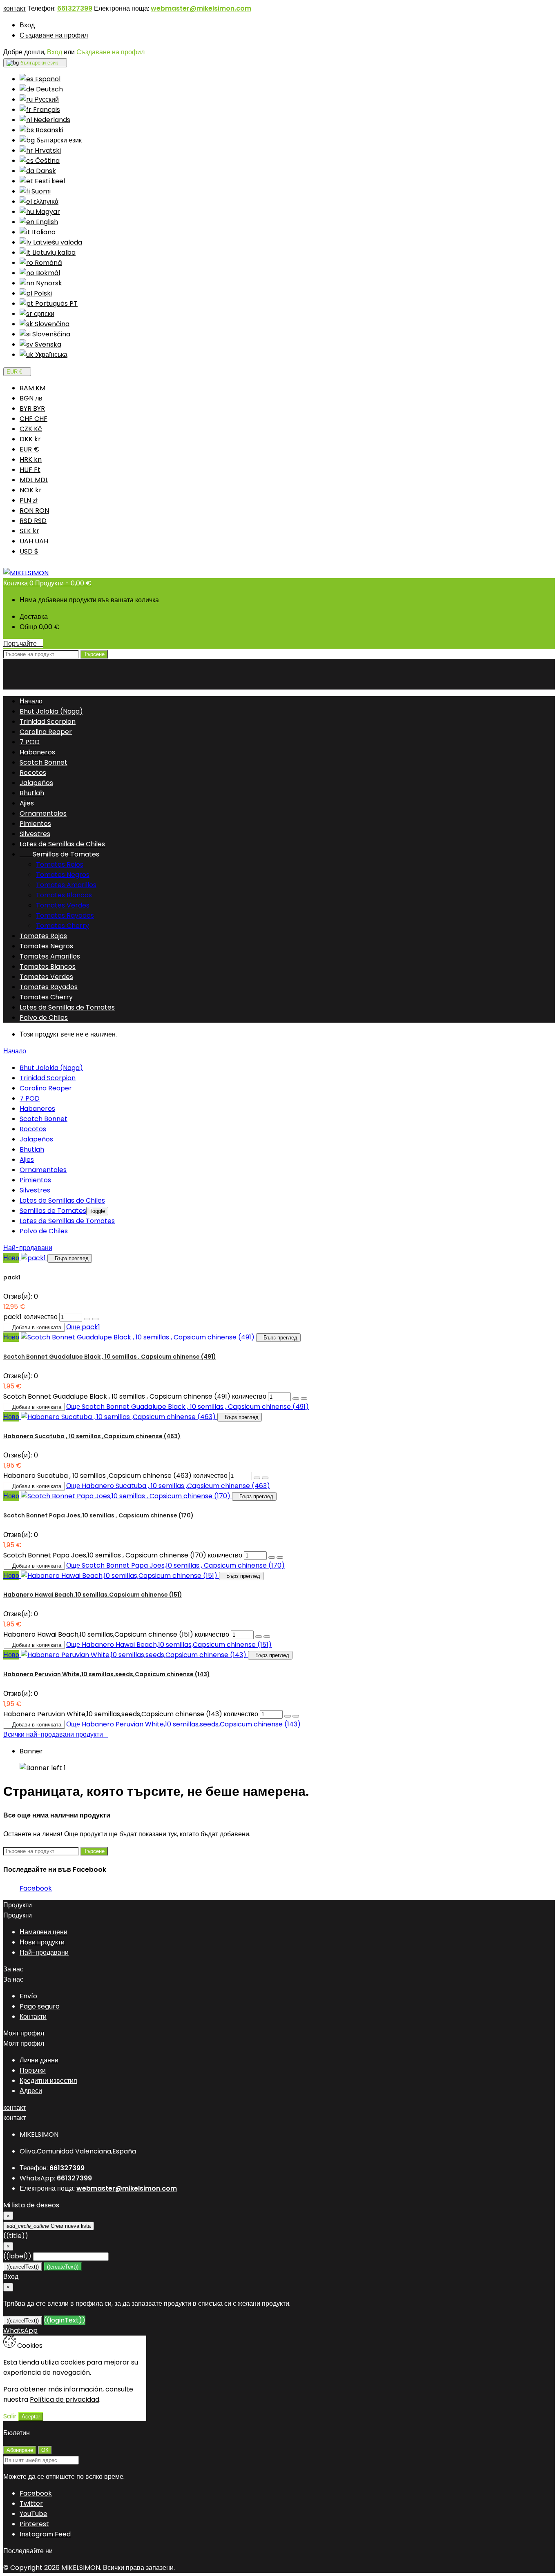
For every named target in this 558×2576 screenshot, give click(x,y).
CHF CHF (33, 419)
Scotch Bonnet (44, 762)
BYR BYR (32, 408)
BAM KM (32, 388)
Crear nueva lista (49, 2226)
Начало (15, 1051)
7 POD (30, 742)
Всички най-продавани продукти (56, 1734)
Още (83, 1327)
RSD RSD (33, 521)
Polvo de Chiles (44, 1018)
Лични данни (39, 2060)
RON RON (34, 511)
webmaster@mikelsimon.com (201, 8)
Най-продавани (28, 1248)
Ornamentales (43, 813)
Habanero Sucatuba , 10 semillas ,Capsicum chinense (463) (92, 1436)
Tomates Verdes (63, 905)
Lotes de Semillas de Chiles (62, 844)
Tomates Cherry (62, 926)
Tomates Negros (63, 875)
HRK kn (31, 459)
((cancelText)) (23, 2267)
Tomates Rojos (60, 864)
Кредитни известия (48, 2081)
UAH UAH (34, 541)
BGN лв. (32, 398)
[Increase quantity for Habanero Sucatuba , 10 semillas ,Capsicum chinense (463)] (257, 1478)
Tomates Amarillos (66, 885)
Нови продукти (42, 1942)
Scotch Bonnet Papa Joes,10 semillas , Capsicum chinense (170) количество (123, 1555)
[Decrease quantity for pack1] (95, 1319)
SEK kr (29, 531)
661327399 (75, 8)
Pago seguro (40, 2006)
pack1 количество (30, 1317)
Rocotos (33, 773)
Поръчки (33, 2070)
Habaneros (37, 752)
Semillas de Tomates (59, 854)
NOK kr (31, 490)
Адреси (31, 2091)
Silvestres (35, 834)
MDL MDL (34, 480)
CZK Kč (31, 429)
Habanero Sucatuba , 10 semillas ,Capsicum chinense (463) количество (115, 1476)
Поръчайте (23, 644)
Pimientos (35, 824)
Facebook (36, 1888)
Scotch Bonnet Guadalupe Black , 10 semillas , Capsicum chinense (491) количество (135, 1396)
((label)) (17, 2256)
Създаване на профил (54, 35)
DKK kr (30, 439)
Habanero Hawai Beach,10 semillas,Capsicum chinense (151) (93, 1595)
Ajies (27, 803)
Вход (27, 25)
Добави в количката (34, 1327)
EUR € (29, 449)
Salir (10, 2416)
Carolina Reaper (46, 732)
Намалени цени (44, 1932)
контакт (15, 8)
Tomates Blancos (64, 895)
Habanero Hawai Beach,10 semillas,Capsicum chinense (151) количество (116, 1634)
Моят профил (24, 2033)
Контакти (33, 2017)
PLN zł (29, 500)
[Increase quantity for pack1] (87, 1319)
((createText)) (63, 2267)
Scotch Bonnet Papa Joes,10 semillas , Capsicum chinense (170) (98, 1515)
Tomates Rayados (65, 915)
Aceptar (31, 2417)
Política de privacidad (65, 2399)
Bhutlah (32, 793)
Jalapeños (36, 783)
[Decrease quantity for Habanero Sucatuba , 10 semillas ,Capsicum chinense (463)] (265, 1478)
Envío (28, 1996)
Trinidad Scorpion (48, 722)
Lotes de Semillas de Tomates (67, 1007)
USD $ (29, 551)
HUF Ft (30, 470)
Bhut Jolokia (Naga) (51, 711)
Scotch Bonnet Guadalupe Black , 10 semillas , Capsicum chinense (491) (110, 1357)
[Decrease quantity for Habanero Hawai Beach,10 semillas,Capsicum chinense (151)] (267, 1637)
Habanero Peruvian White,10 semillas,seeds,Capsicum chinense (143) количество (131, 1714)
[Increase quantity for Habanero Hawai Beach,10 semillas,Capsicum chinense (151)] (259, 1637)
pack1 (12, 1277)
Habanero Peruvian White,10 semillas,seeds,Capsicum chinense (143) (107, 1674)
